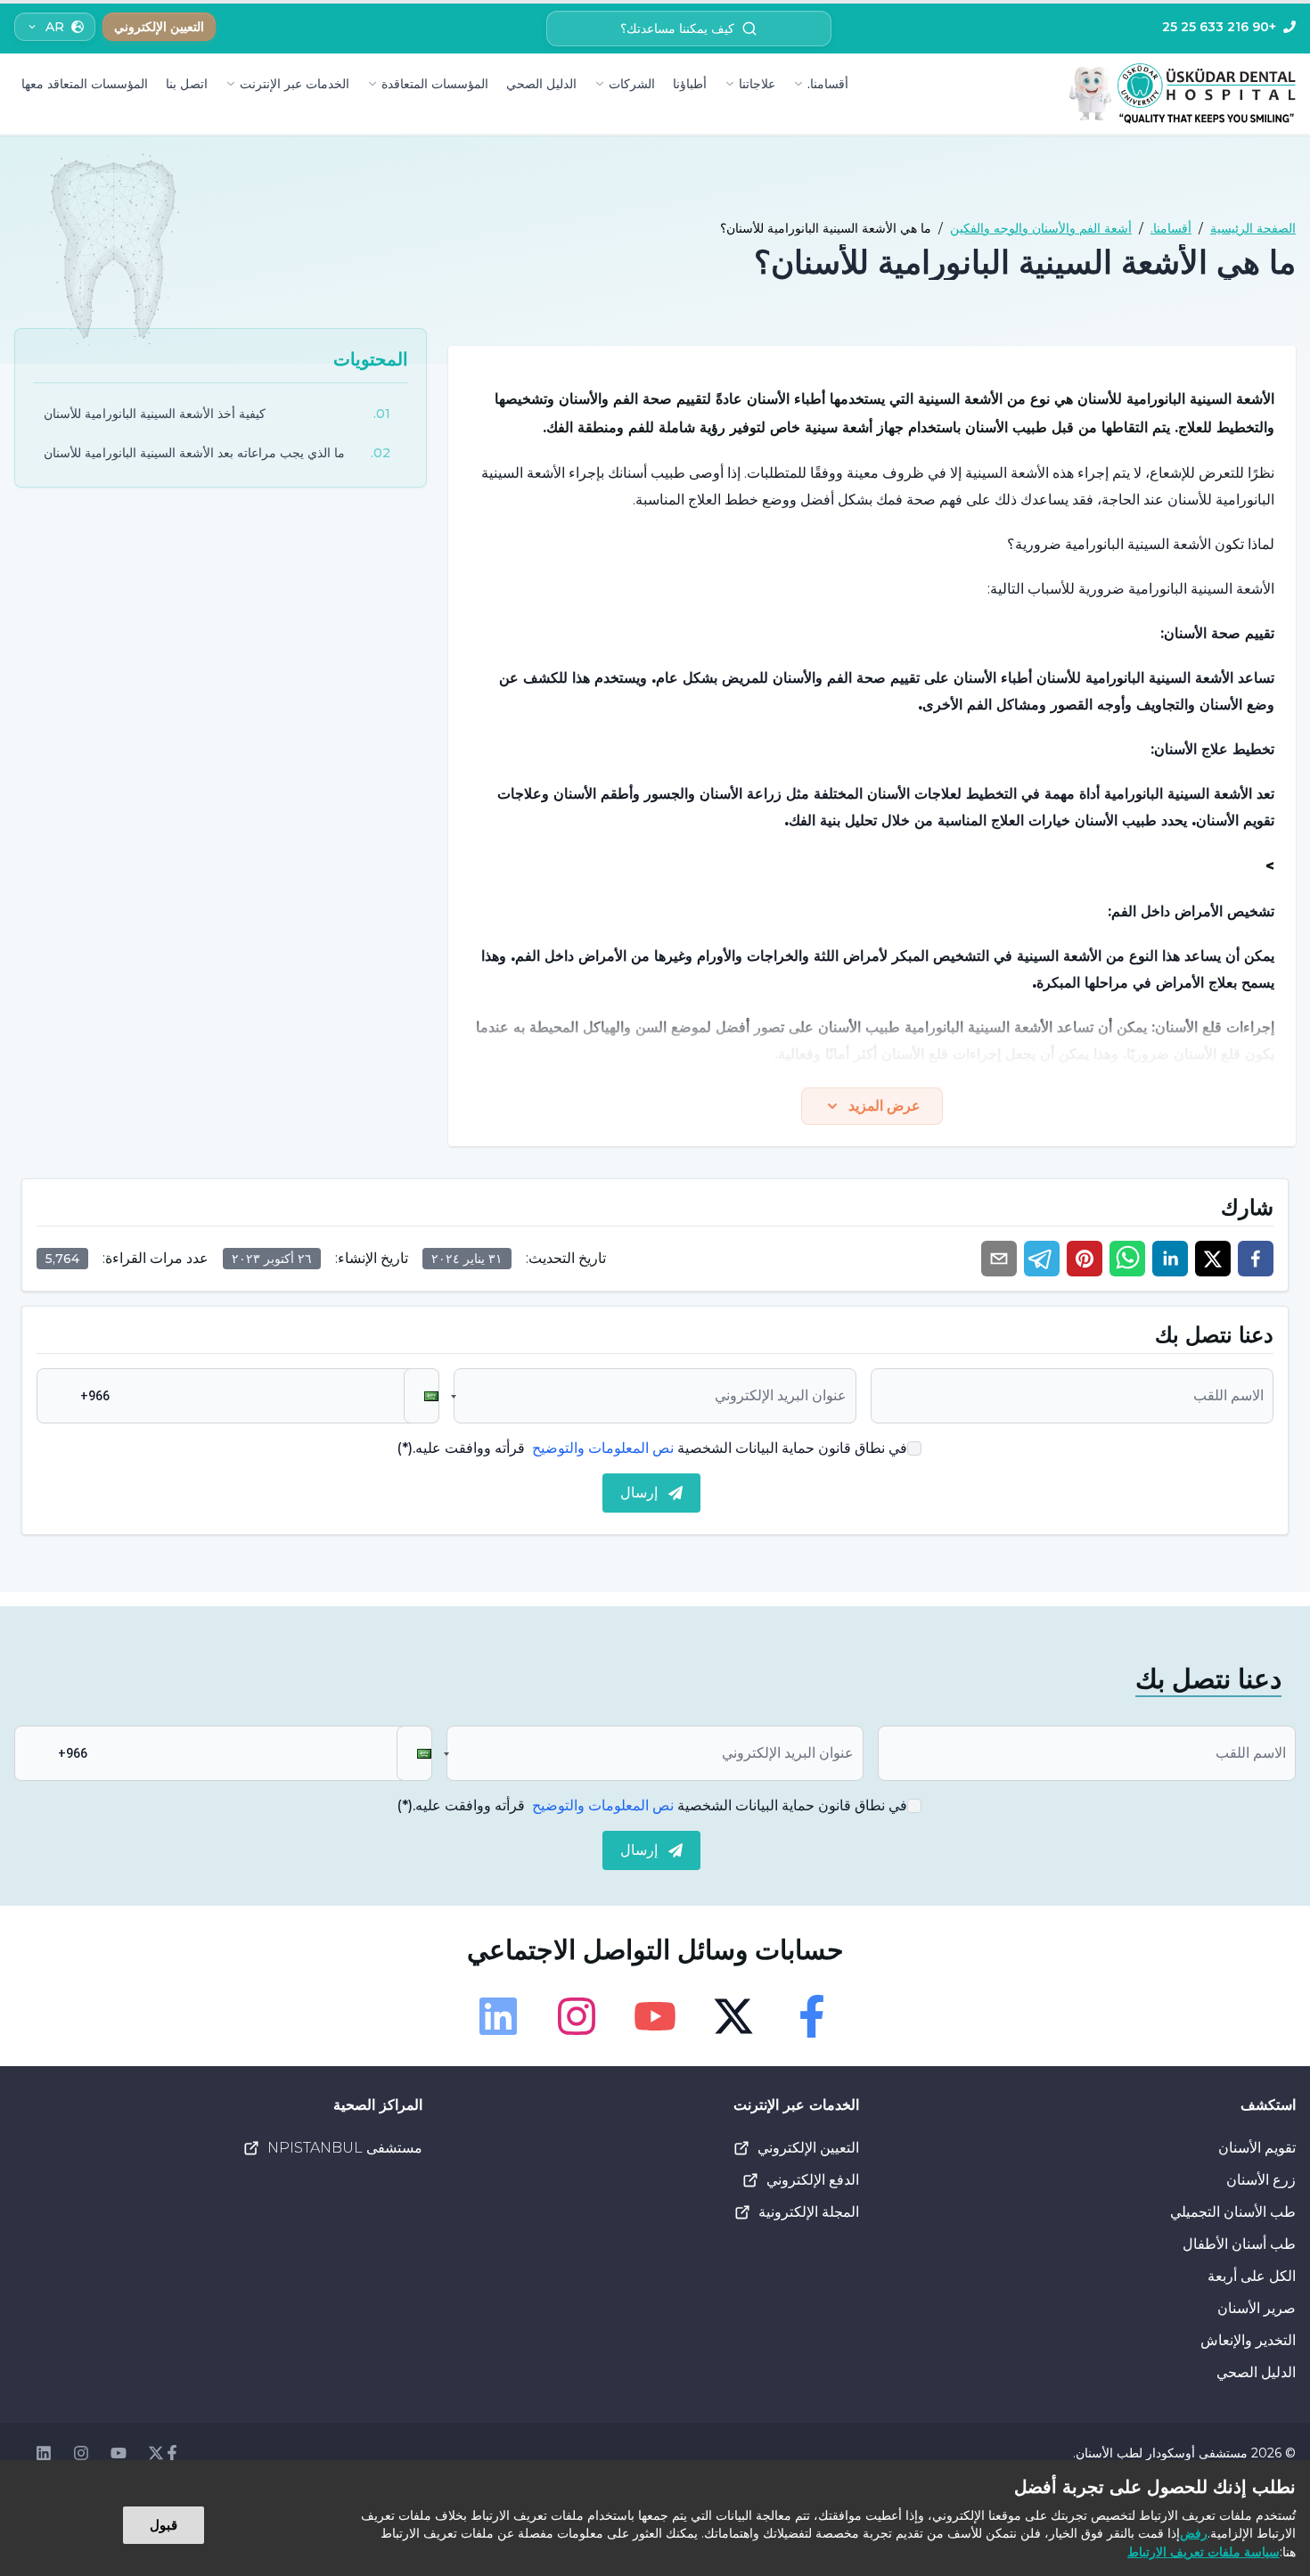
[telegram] (1042, 1259)
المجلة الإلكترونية (809, 2212)
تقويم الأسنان (1257, 2148)
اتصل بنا (187, 84)
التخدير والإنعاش (1248, 2340)
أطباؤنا (690, 84)
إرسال (639, 1493)
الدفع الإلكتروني (813, 2180)
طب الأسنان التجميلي (1233, 2212)
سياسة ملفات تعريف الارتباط (1204, 2552)
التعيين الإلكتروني (808, 2148)
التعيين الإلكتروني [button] (159, 27)
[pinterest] (1085, 1259)
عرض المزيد (884, 1106)
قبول (164, 2525)
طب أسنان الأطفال (1239, 2244)
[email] (999, 1259)
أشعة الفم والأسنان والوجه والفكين (1041, 228)
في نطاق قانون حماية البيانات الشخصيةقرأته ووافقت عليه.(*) (652, 1448)
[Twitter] (733, 2016)
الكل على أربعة (1252, 2276)
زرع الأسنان (1261, 2180)
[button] (422, 1396)
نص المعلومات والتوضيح (603, 1448)
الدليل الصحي (541, 84)
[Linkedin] (498, 2016)
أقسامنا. (828, 84)
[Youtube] (655, 2016)
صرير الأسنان (1257, 2308)
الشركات (632, 84)
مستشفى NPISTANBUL (345, 2148)
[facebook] (1256, 1259)
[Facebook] (812, 2016)
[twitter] (1213, 1259)
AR (55, 27)
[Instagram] (577, 2016)
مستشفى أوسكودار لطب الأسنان (1162, 2453)
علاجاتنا (757, 84)
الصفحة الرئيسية (1253, 228)
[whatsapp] (1127, 1259)
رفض (1194, 2533)
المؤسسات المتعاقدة (435, 84)
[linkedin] (1170, 1259)
